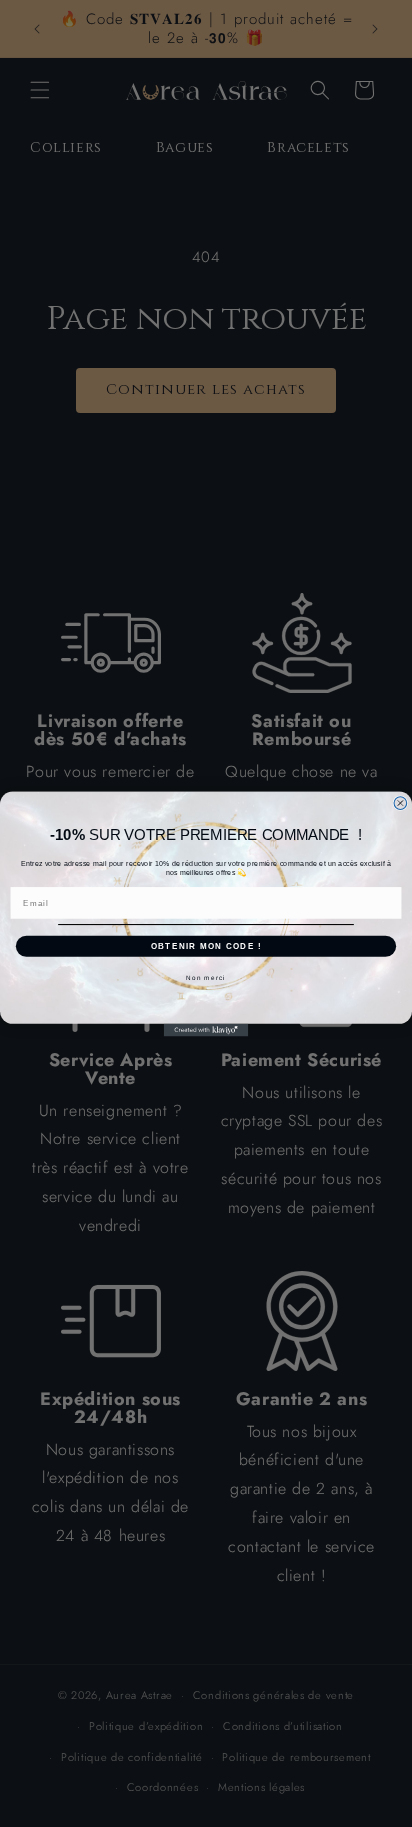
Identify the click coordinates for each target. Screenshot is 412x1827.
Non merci (205, 977)
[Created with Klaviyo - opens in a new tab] (206, 1029)
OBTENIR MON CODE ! (206, 945)
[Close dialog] (400, 802)
